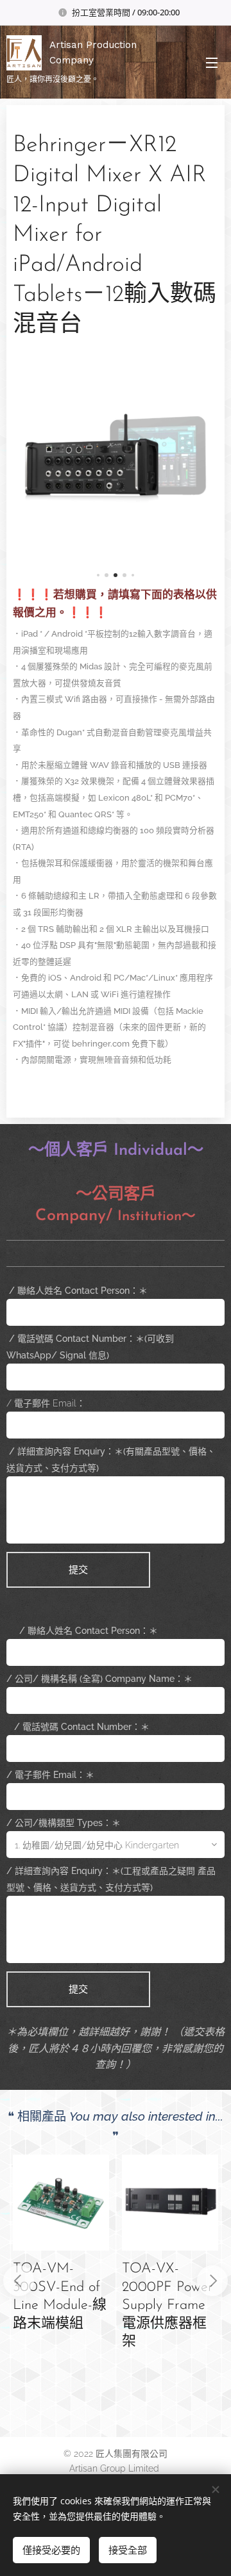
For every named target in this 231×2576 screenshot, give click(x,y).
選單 (212, 62)
